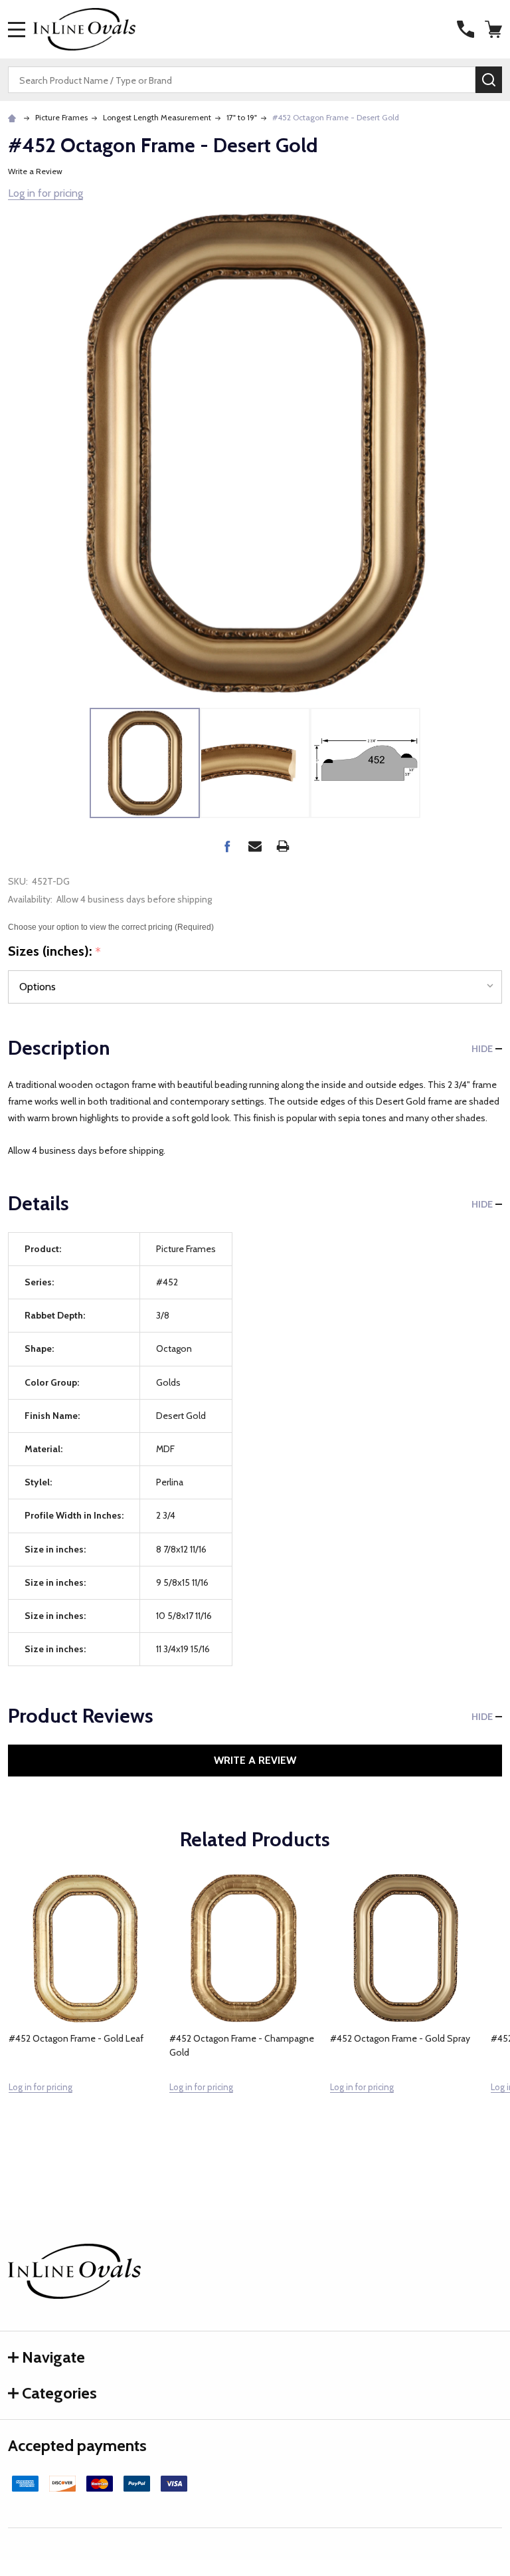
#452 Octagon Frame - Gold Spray (400, 2038)
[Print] (283, 846)
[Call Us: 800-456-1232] (466, 29)
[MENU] (17, 29)
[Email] (255, 846)
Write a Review (35, 171)
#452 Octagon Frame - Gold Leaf (76, 2038)
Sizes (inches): (55, 952)
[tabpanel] (84, 2012)
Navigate (53, 2357)
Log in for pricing (45, 193)
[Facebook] (227, 846)
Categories (59, 2393)
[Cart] (495, 29)
